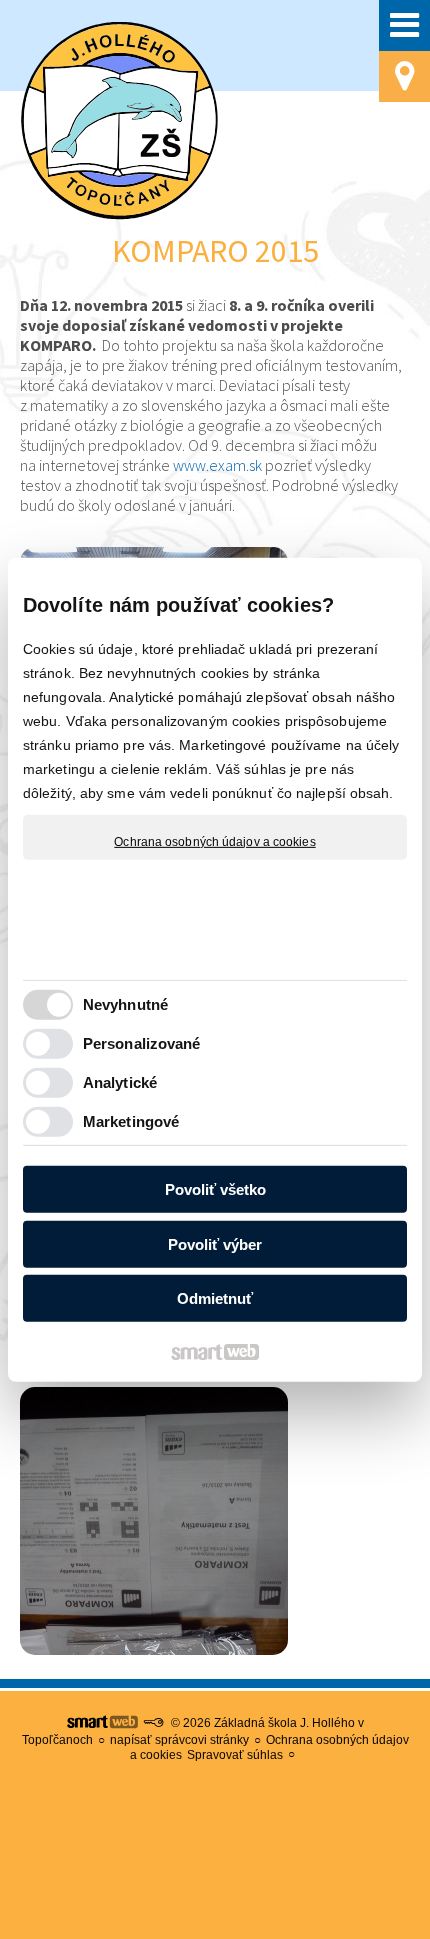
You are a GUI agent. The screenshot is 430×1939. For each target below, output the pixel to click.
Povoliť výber (215, 1244)
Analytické (120, 1082)
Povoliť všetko (215, 1189)
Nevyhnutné (125, 1004)
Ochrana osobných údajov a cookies (214, 841)
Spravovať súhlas (235, 1755)
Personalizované (142, 1043)
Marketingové (131, 1121)
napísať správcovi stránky (179, 1740)
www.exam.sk (217, 465)
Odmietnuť (215, 1298)
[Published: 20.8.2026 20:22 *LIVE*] (153, 1723)
